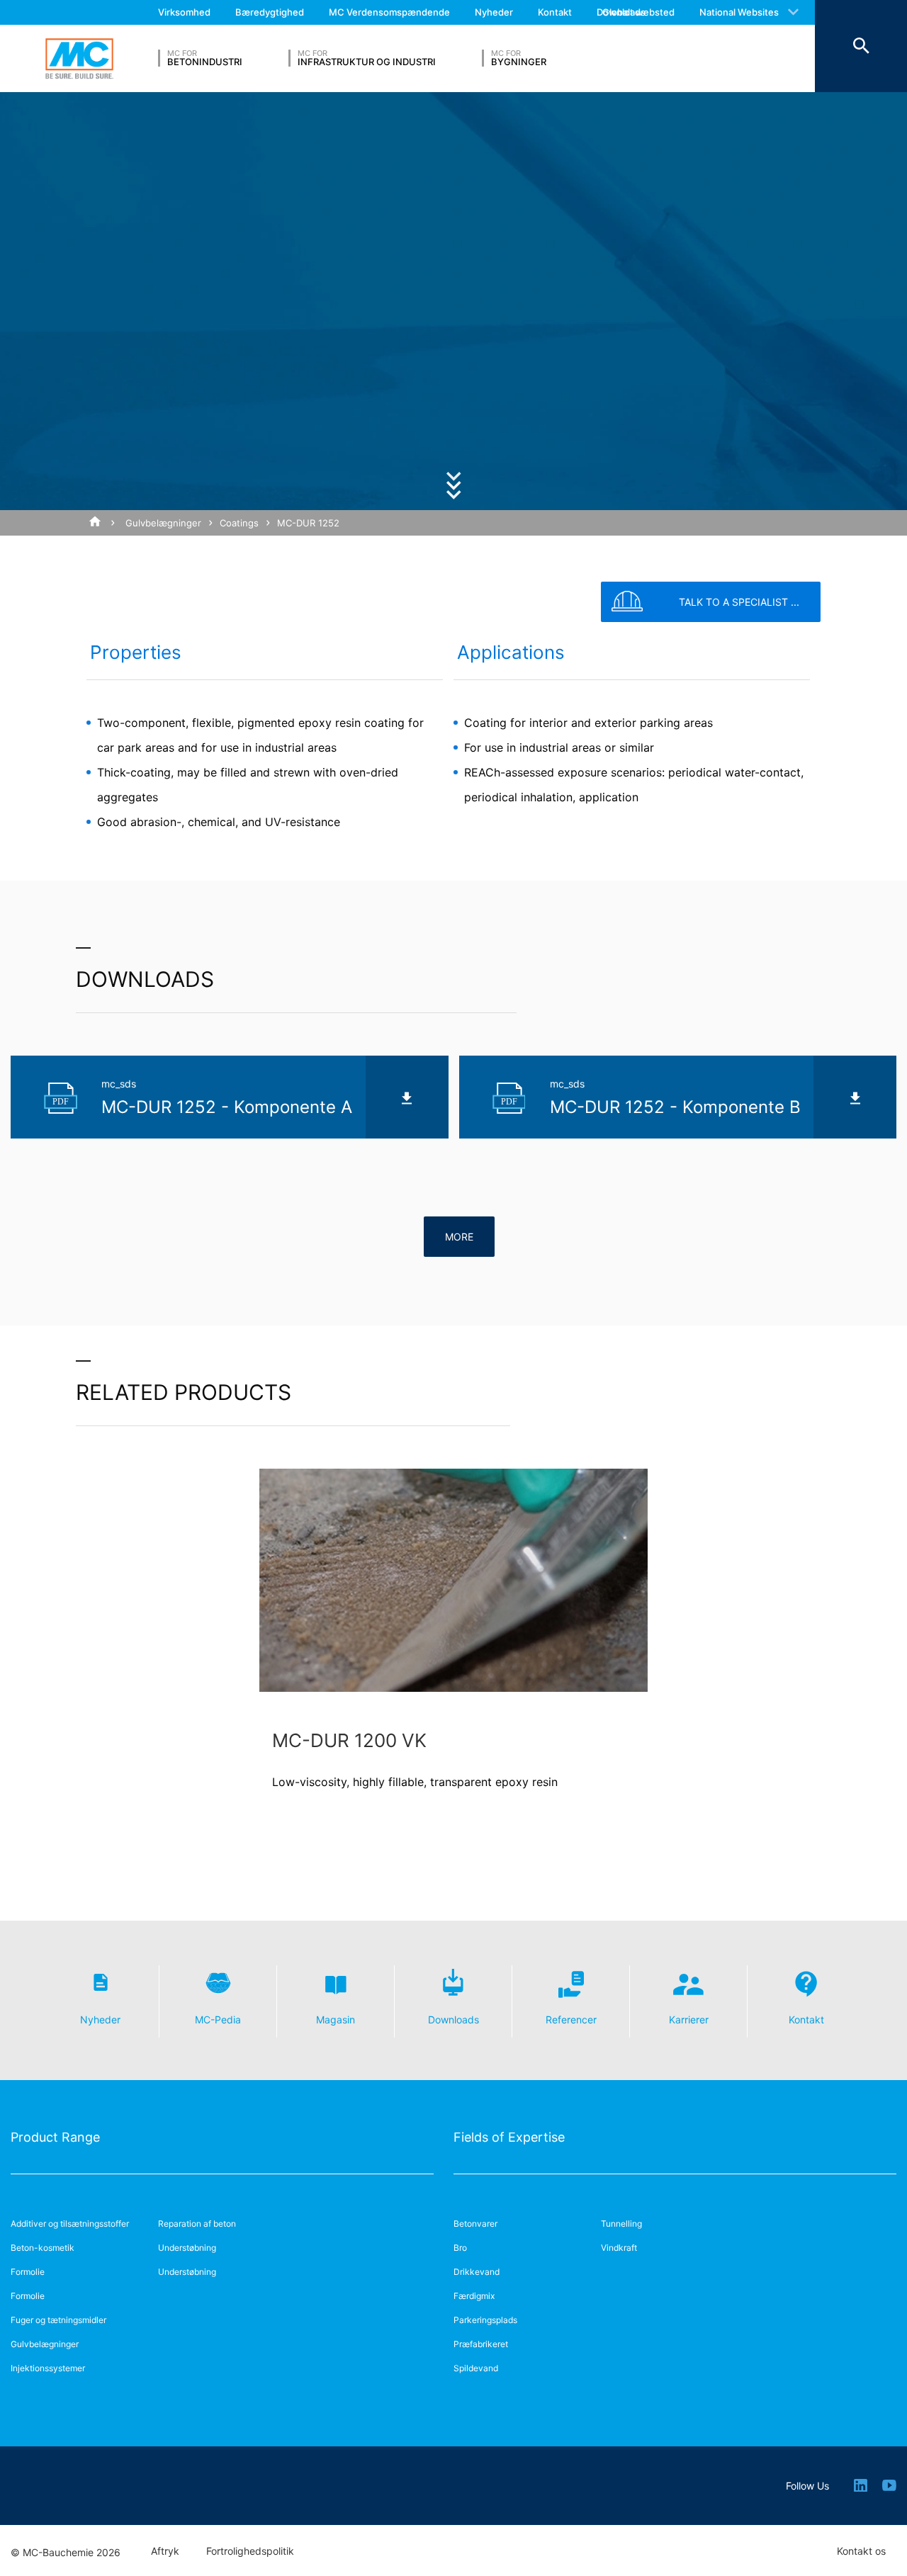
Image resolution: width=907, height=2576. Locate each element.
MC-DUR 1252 (308, 523)
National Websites (739, 12)
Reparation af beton (197, 2224)
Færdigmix (474, 2296)
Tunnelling (621, 2224)
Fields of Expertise (509, 2137)
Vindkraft (619, 2248)
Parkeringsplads (485, 2320)
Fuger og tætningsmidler (58, 2320)
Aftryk (165, 2551)
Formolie (28, 2272)
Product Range (55, 2137)
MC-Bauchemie (79, 59)
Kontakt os (861, 2551)
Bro (460, 2248)
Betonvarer (475, 2224)
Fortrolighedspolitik (250, 2551)
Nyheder (494, 12)
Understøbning (187, 2248)
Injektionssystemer (48, 2368)
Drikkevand (477, 2272)
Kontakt (555, 12)
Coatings (239, 523)
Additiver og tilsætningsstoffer (70, 2224)
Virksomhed (184, 12)
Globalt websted (638, 12)
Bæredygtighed (270, 12)
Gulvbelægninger (163, 523)
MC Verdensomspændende (389, 12)
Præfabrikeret (481, 2344)
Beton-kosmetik (43, 2248)
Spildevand (476, 2368)
